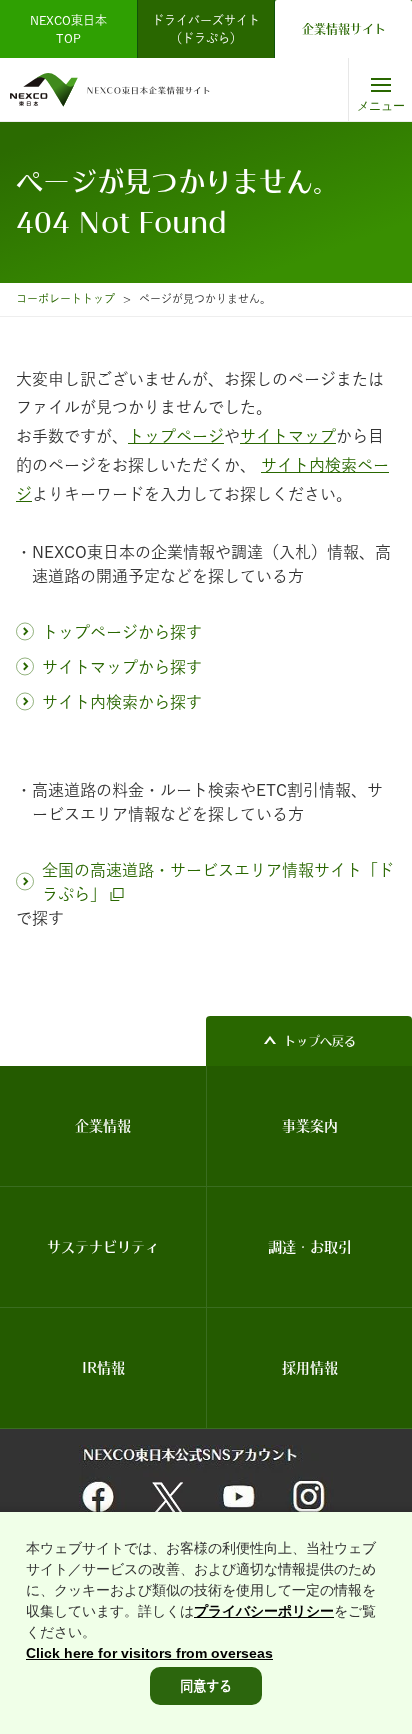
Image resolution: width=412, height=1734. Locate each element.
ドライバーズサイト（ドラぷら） (206, 29)
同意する (206, 1686)
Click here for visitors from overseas (149, 1653)
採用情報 (310, 1368)
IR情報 (103, 1368)
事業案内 (310, 1126)
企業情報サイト (344, 29)
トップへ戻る (320, 1041)
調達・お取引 (310, 1247)
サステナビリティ (103, 1247)
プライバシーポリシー (264, 1611)
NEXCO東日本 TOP (74, 29)
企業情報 (103, 1126)
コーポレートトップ (65, 298)
